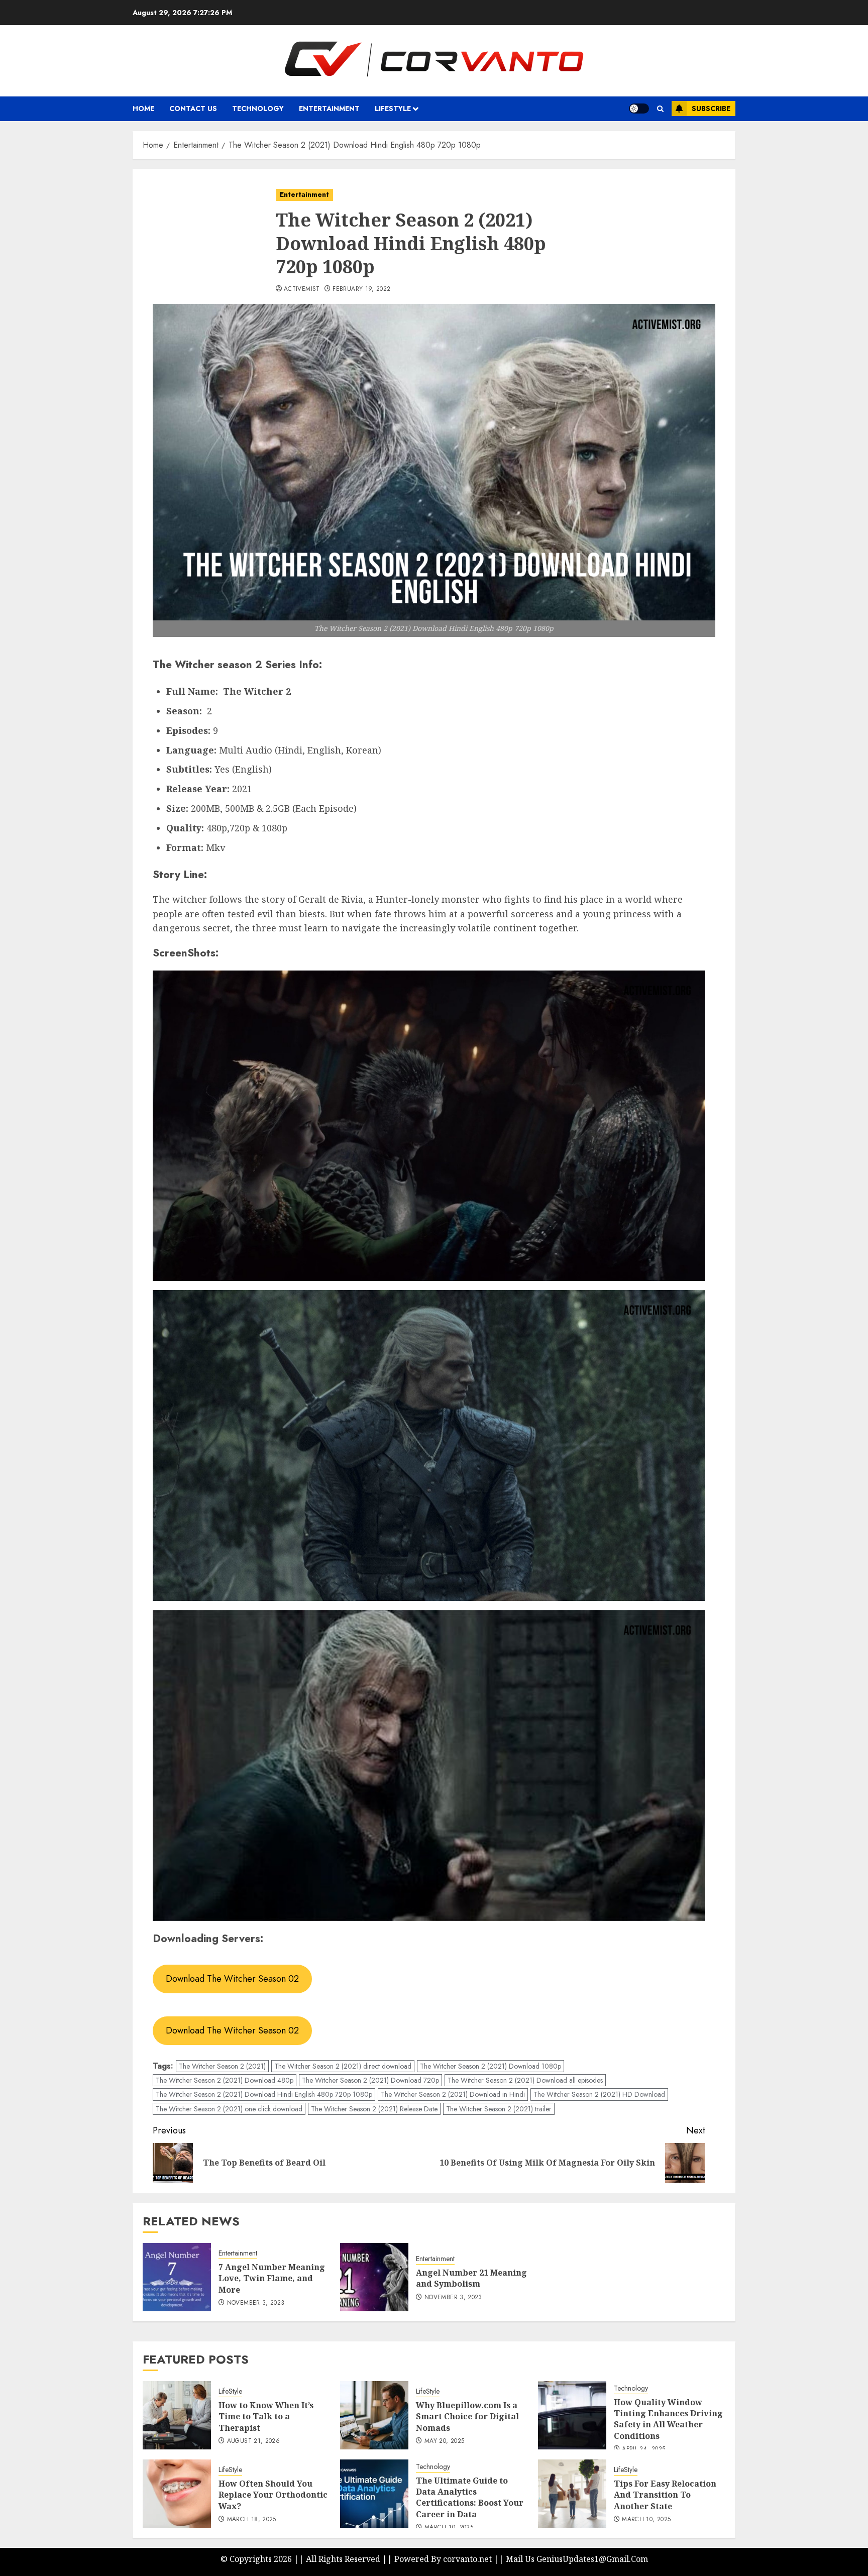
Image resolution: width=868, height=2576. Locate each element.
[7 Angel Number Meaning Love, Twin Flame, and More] (177, 2277)
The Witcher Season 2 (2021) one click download (229, 2109)
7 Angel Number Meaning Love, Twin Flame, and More (272, 2278)
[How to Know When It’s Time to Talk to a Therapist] (177, 2415)
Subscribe (711, 109)
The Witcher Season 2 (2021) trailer (499, 2109)
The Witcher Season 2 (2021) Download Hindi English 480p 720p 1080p (264, 2094)
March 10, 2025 (646, 2520)
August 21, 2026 (253, 2441)
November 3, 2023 (256, 2303)
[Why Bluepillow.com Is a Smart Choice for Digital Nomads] (374, 2415)
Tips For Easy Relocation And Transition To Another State (665, 2495)
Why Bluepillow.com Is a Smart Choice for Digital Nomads (467, 2417)
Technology (258, 109)
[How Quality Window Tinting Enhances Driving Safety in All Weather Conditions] (572, 2415)
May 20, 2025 (444, 2441)
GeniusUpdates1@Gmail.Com (592, 2559)
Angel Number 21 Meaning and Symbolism (471, 2278)
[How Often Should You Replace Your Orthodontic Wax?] (177, 2494)
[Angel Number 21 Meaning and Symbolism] (374, 2277)
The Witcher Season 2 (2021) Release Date (374, 2109)
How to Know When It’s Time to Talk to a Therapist (266, 2417)
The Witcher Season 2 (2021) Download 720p (370, 2080)
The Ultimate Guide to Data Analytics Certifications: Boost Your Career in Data (470, 2497)
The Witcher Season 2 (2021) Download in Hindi (453, 2094)
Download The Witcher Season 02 (232, 1979)
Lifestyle (393, 109)
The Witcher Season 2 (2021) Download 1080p (491, 2066)
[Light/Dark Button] (639, 109)
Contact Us (193, 109)
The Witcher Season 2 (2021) (222, 2066)
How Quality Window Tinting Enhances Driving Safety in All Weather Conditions (668, 2419)
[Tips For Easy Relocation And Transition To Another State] (572, 2494)
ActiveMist (302, 289)
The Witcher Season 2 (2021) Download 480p (225, 2080)
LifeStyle (230, 2391)
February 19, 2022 (361, 289)
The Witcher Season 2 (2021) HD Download (599, 2094)
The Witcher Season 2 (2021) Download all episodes (525, 2080)
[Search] (660, 109)
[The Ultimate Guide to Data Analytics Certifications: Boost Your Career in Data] (374, 2494)
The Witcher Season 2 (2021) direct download (343, 2066)
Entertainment (329, 109)
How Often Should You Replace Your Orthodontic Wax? (273, 2495)
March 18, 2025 (252, 2520)
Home (143, 109)
